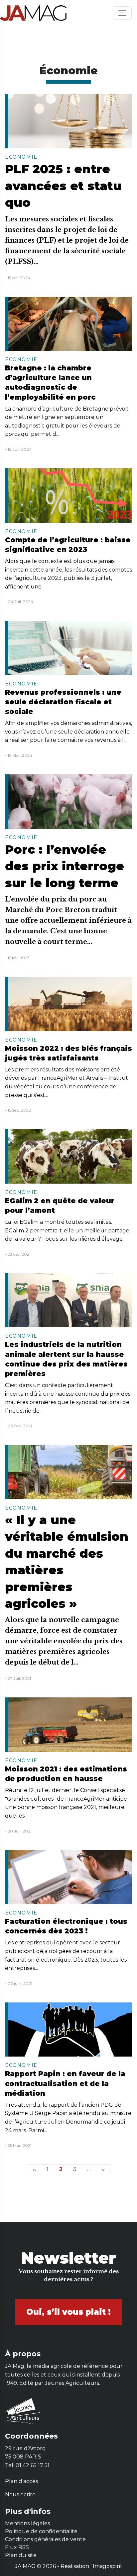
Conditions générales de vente (45, 2539)
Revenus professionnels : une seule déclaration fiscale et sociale (63, 702)
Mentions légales (27, 2523)
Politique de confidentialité (41, 2531)
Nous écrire (20, 2495)
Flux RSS (17, 2547)
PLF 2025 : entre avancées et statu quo (63, 186)
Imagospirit (108, 2566)
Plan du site (21, 2555)
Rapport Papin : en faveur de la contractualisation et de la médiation (65, 2083)
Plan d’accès (21, 2481)
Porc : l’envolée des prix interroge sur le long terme (65, 866)
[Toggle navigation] (122, 13)
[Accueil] (33, 13)
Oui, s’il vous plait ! (68, 2312)
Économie (21, 157)
